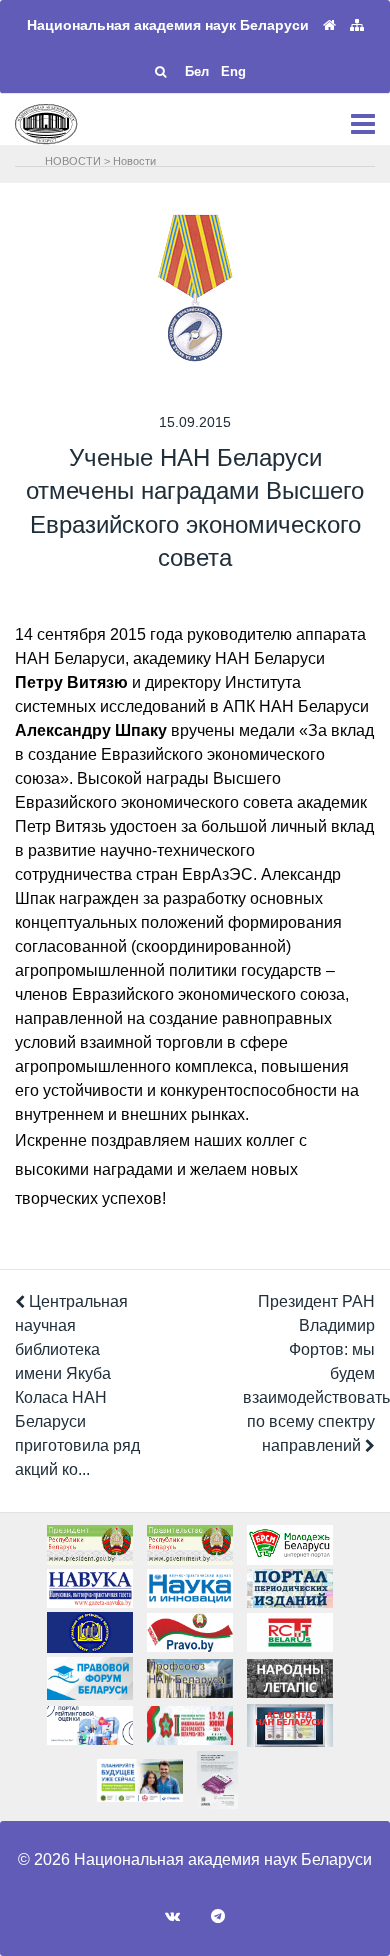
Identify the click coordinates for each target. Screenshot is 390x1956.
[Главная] (329, 25)
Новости (134, 161)
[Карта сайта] (357, 25)
